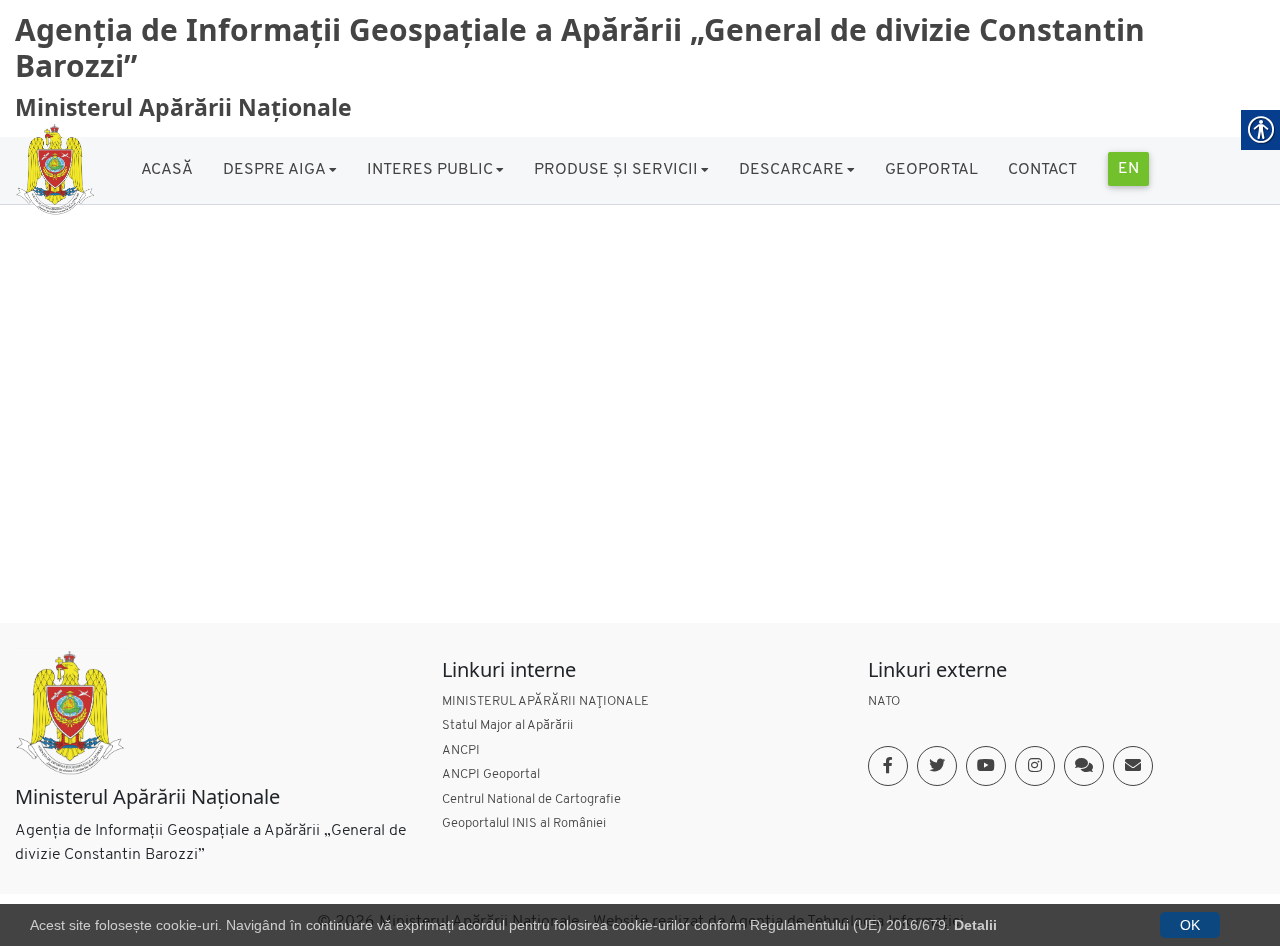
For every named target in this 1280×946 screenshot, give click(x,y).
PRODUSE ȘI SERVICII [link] (616, 170)
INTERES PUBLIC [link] (430, 170)
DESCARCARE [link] (791, 170)
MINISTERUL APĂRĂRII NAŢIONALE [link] (545, 701)
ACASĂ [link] (167, 170)
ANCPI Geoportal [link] (491, 774)
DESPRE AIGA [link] (274, 170)
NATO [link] (884, 701)
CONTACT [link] (1042, 170)
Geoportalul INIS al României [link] (524, 823)
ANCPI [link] (461, 750)
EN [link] (1128, 169)
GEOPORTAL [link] (931, 170)
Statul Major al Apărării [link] (507, 725)
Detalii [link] (975, 925)
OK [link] (1190, 925)
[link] (55, 168)
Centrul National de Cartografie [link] (531, 799)
